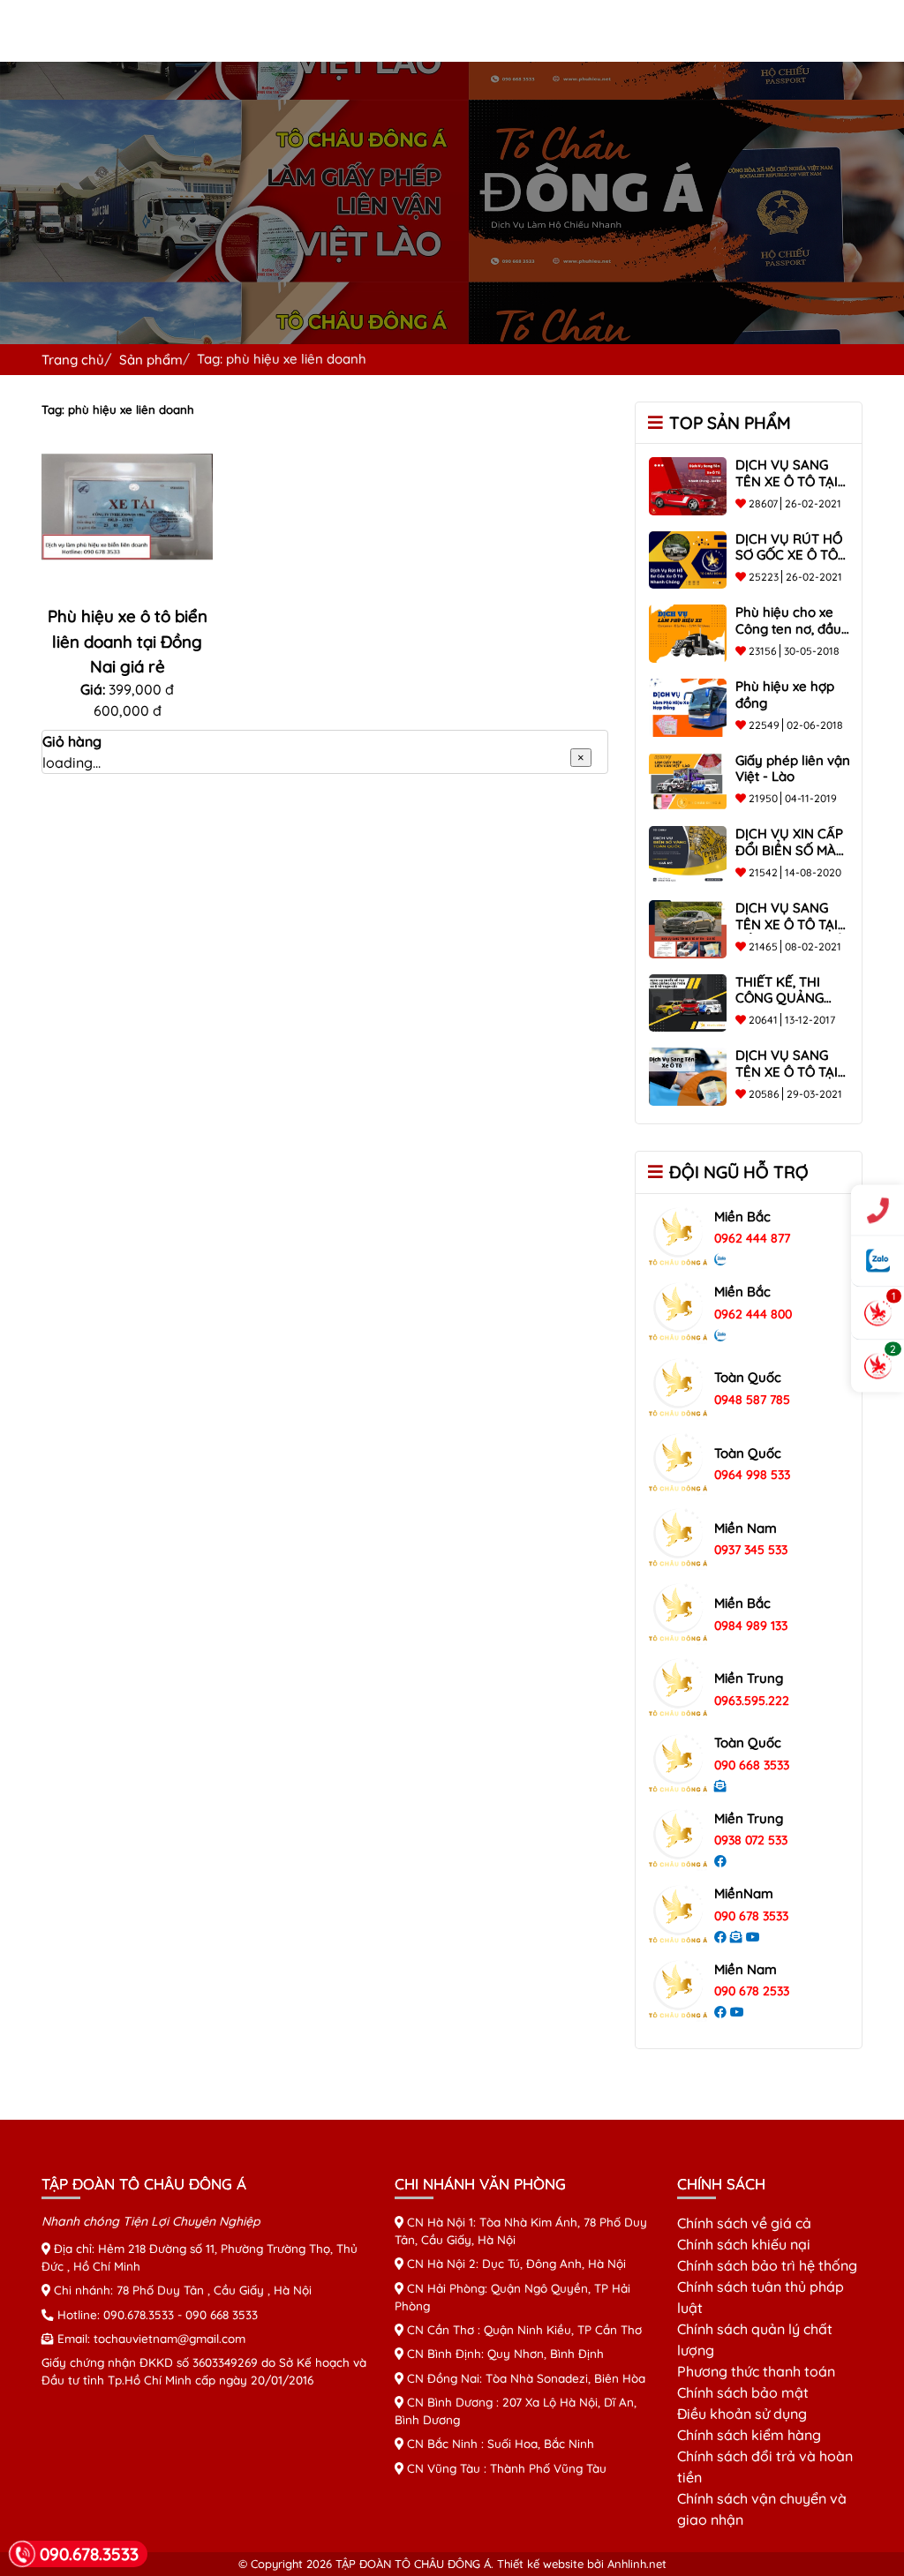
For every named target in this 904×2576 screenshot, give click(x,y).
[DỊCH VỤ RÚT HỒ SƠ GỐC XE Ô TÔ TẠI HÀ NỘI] (688, 559)
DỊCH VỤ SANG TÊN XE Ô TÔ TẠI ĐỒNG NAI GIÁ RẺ (790, 924)
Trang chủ (73, 360)
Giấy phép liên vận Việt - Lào (793, 769)
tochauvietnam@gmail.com (169, 2338)
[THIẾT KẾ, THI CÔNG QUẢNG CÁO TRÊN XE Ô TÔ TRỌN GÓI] (688, 1002)
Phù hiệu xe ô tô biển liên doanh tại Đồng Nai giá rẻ (128, 641)
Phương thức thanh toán (756, 2371)
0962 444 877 (752, 1238)
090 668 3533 (752, 1765)
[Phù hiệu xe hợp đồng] (688, 706)
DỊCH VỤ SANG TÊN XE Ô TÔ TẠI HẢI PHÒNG (787, 1072)
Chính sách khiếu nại (744, 2244)
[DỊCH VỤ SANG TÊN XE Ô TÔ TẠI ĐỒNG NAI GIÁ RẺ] (688, 928)
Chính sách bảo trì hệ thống (767, 2265)
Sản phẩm (151, 360)
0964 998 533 (752, 1475)
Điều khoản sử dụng (742, 2414)
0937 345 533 (751, 1550)
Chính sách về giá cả (744, 2223)
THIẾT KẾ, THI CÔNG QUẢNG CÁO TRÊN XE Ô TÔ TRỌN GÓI (784, 1006)
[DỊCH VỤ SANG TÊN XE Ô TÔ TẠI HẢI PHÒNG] (688, 1075)
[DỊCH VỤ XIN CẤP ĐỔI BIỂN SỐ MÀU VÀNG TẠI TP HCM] (688, 853)
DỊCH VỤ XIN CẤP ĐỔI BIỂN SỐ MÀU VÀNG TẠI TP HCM (791, 850)
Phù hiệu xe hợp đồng (785, 695)
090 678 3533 (751, 1916)
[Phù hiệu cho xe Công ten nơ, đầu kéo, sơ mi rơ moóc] (688, 632)
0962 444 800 (753, 1314)
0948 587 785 (752, 1400)
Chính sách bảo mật (743, 2392)
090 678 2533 (752, 1991)
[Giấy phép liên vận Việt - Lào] (688, 780)
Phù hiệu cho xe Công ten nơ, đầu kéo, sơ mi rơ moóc (794, 629)
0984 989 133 (751, 1626)
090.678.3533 (139, 2314)
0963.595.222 (752, 1701)
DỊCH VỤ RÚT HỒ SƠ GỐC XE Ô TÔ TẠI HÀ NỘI (789, 556)
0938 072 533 (751, 1840)
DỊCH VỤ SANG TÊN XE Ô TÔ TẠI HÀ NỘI (787, 481)
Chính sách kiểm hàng (749, 2435)
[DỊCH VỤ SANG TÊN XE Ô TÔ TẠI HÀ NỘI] (688, 484)
